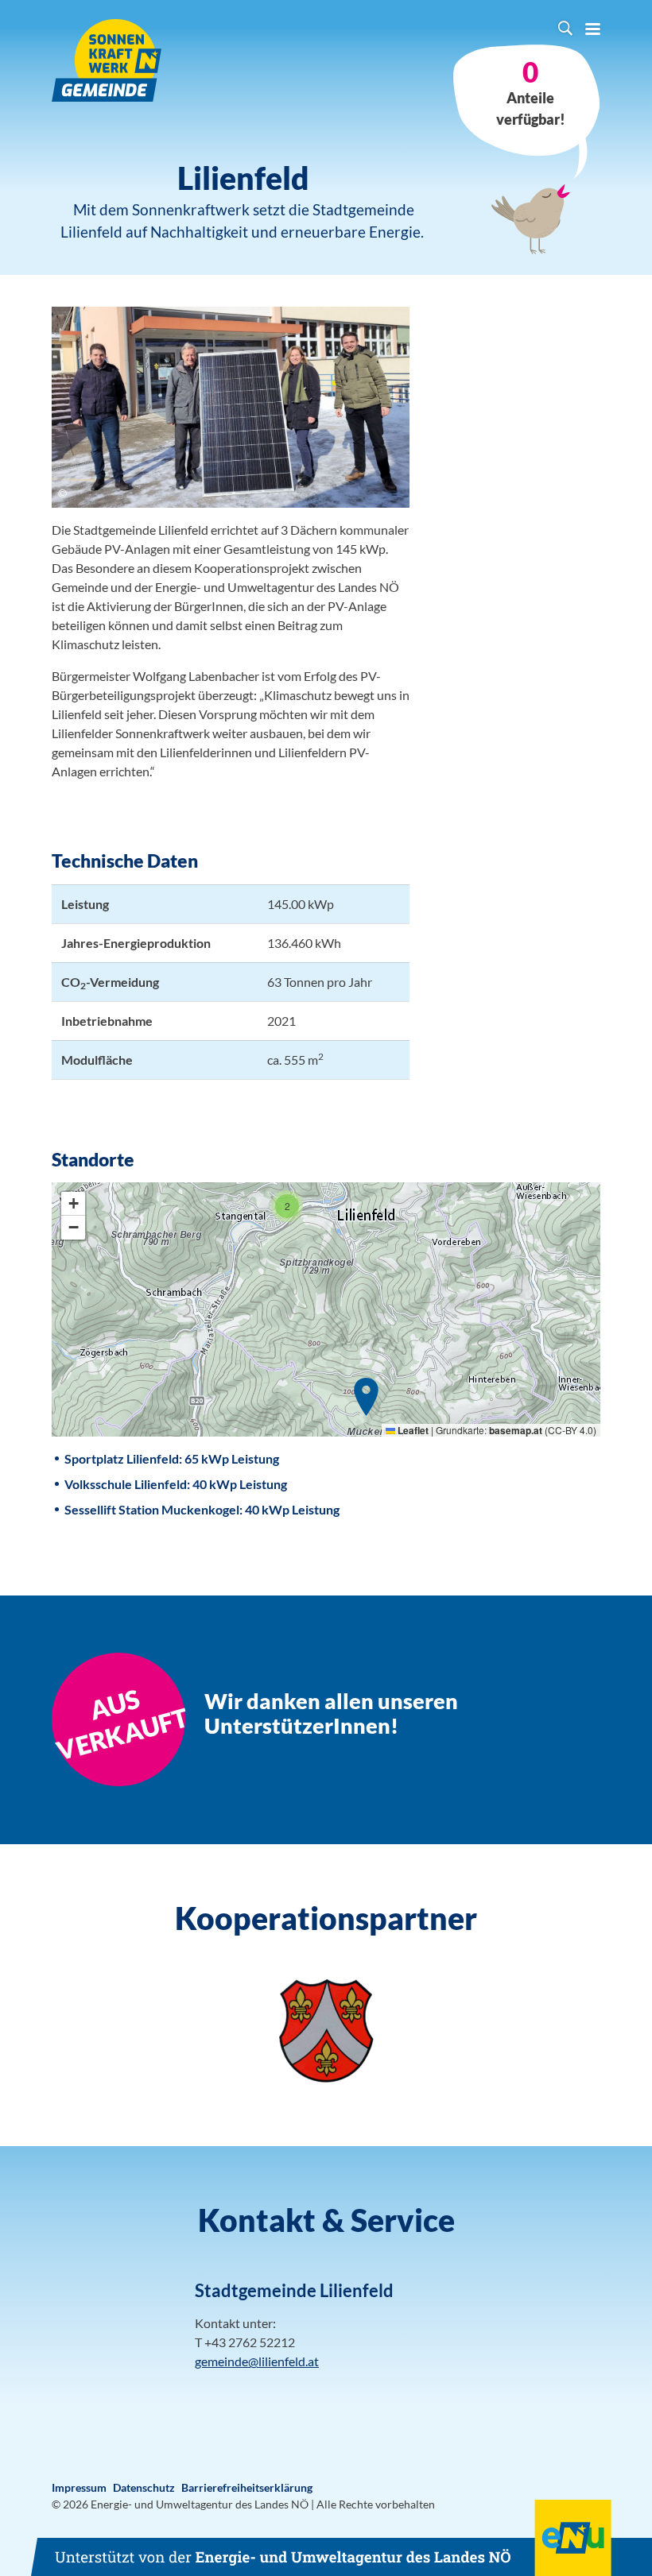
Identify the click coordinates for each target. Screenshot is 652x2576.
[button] (366, 1397)
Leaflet (412, 1430)
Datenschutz (144, 2487)
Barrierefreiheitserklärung (247, 2487)
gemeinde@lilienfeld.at (257, 2361)
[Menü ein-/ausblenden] (593, 30)
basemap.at (516, 1430)
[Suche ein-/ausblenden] (565, 30)
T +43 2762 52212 (245, 2342)
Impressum (79, 2487)
